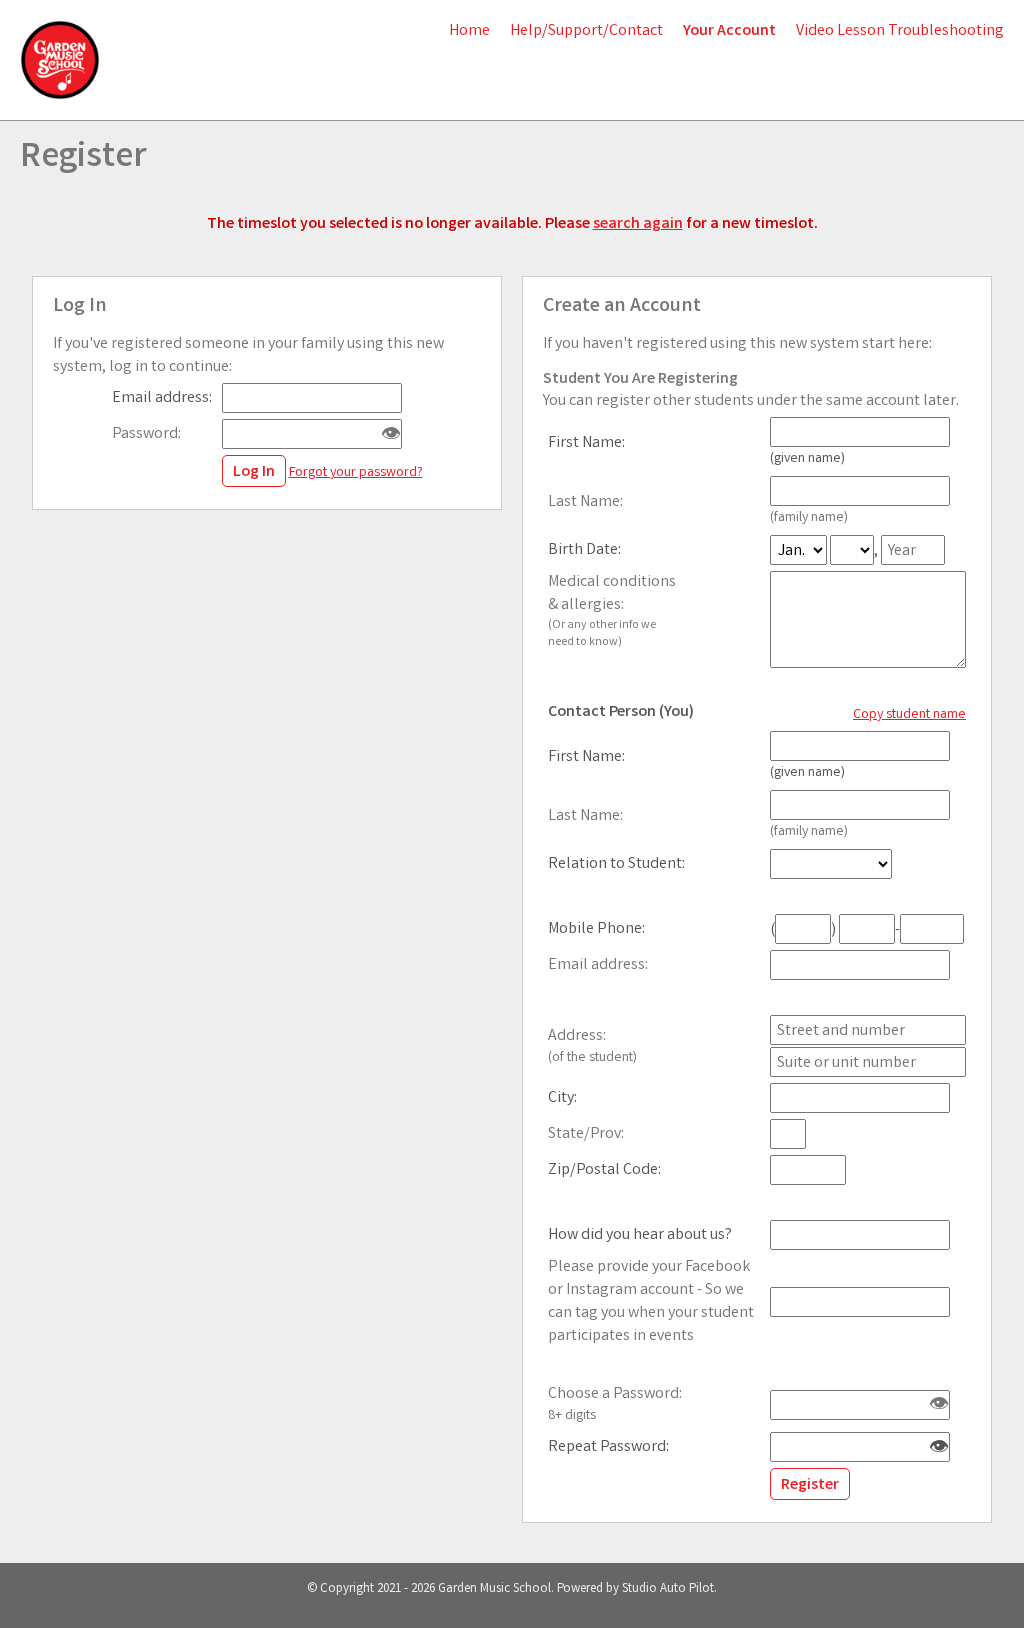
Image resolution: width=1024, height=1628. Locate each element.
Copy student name (909, 715)
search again (638, 224)
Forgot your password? (356, 473)
